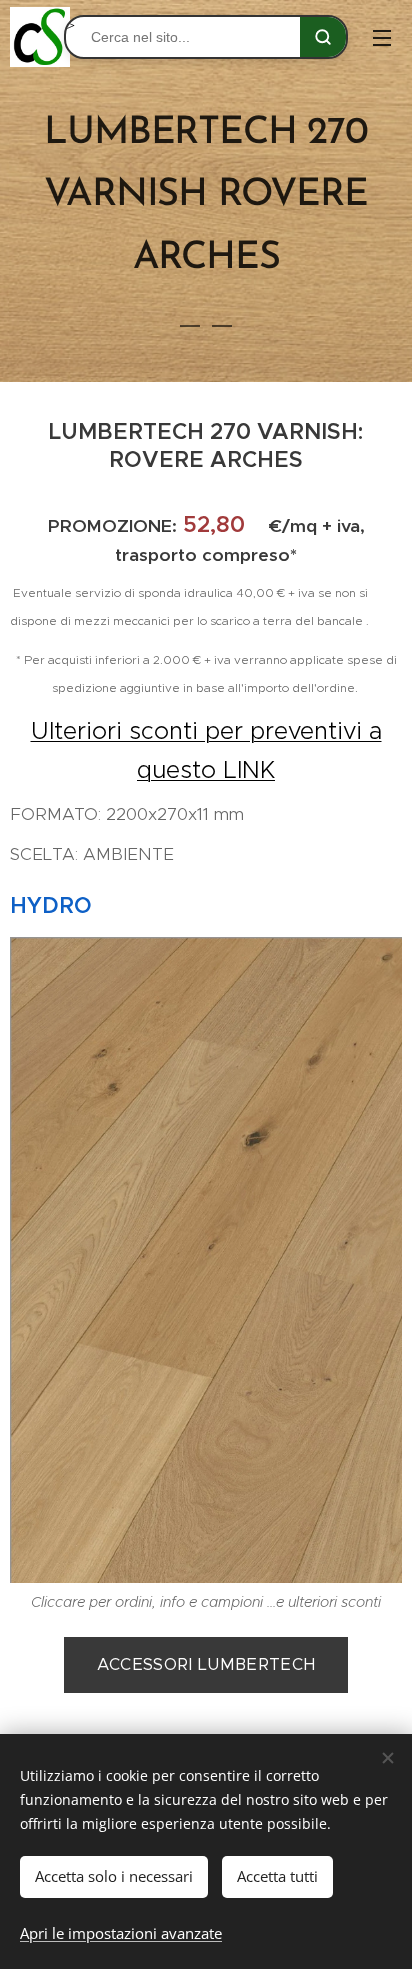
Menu (382, 37)
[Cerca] (323, 37)
